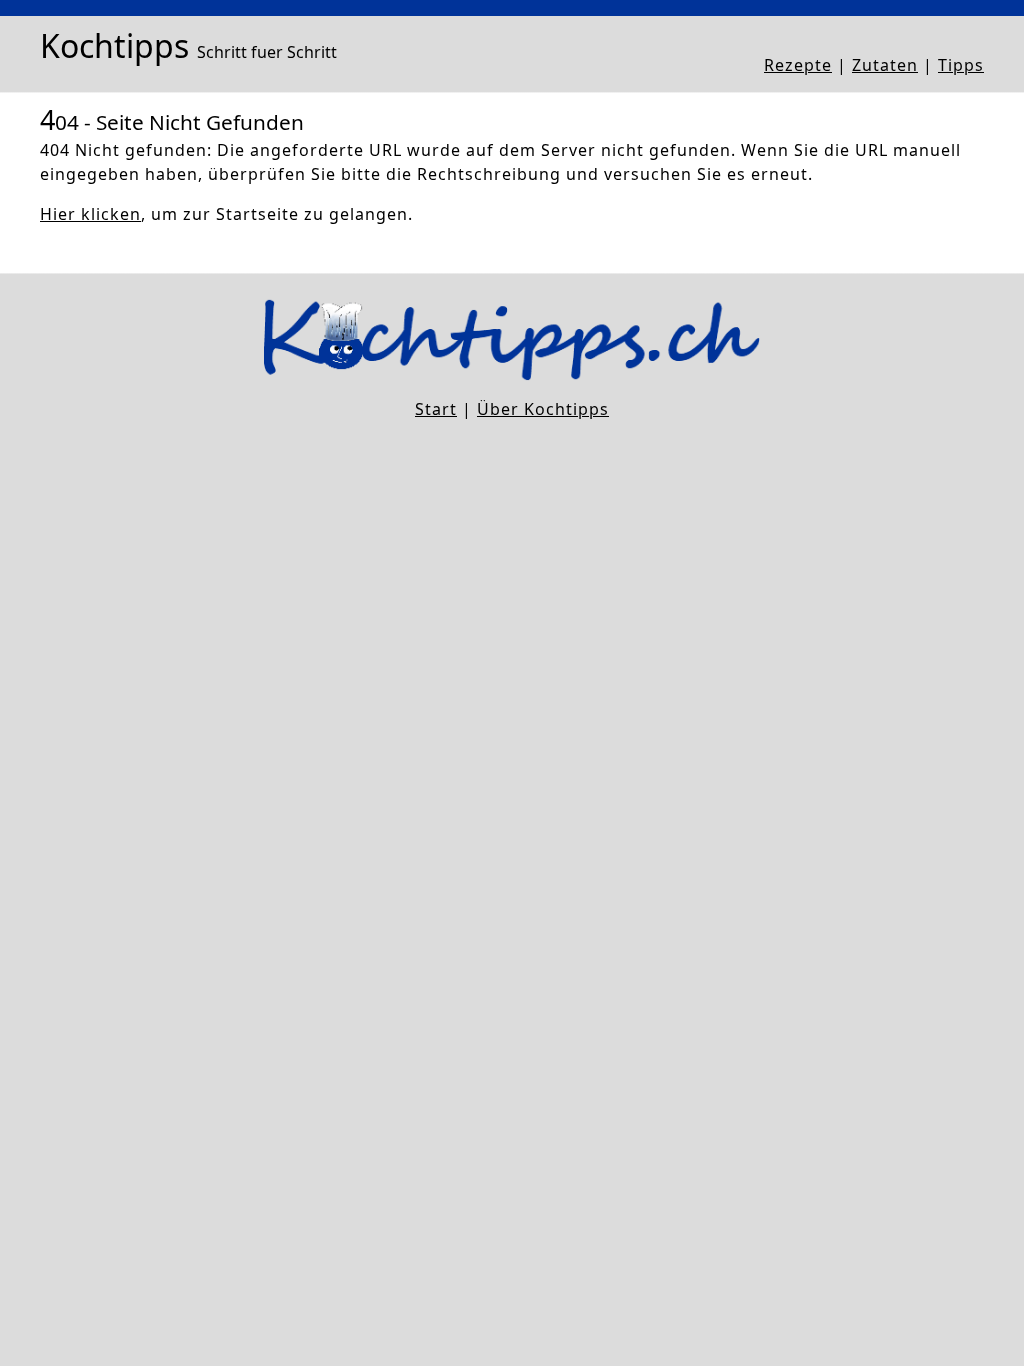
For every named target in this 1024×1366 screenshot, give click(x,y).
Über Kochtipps (543, 409)
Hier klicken (90, 214)
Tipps (961, 65)
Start (436, 409)
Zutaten (885, 65)
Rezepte (798, 65)
